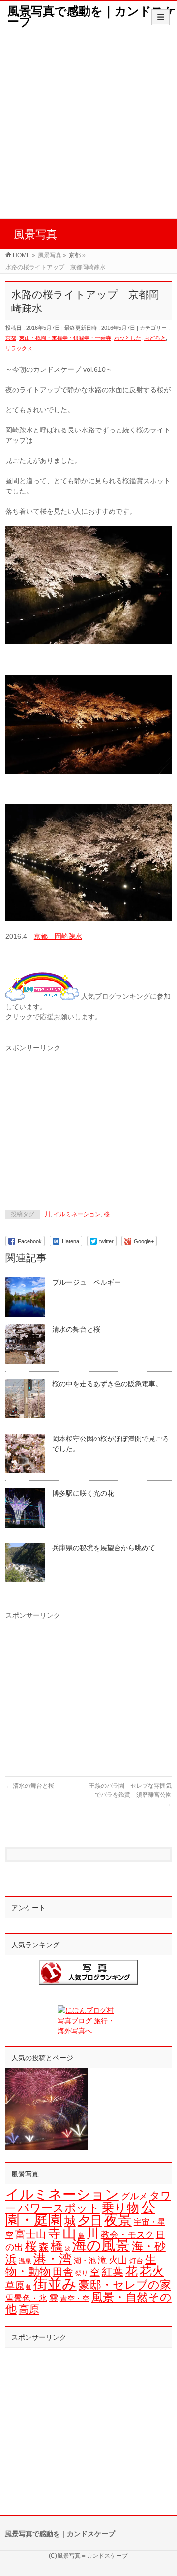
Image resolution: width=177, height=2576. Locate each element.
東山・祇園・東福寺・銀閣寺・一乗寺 (65, 338)
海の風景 (101, 2245)
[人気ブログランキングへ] (42, 996)
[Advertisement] (88, 125)
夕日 (90, 2221)
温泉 (25, 2261)
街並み (55, 2284)
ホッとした (128, 338)
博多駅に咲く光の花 (83, 1493)
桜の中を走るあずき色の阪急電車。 (107, 1384)
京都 (11, 338)
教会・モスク (127, 2235)
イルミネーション (77, 1214)
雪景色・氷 (26, 2298)
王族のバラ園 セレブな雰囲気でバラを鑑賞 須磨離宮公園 (130, 1795)
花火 (152, 2271)
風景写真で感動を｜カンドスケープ (92, 16)
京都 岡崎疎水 (58, 936)
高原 (29, 2309)
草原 (15, 2285)
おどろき (155, 338)
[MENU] (161, 17)
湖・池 (85, 2260)
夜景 (118, 2220)
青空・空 (75, 2298)
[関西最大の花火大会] (46, 2109)
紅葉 (113, 2272)
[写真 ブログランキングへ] (88, 1972)
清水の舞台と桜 (76, 1329)
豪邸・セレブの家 (125, 2285)
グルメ (134, 2196)
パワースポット (59, 2208)
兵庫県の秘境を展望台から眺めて (104, 1548)
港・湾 (53, 2259)
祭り (82, 2273)
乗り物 (120, 2208)
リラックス (19, 348)
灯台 (136, 2261)
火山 (118, 2260)
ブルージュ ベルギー (87, 1282)
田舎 (63, 2272)
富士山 (31, 2234)
